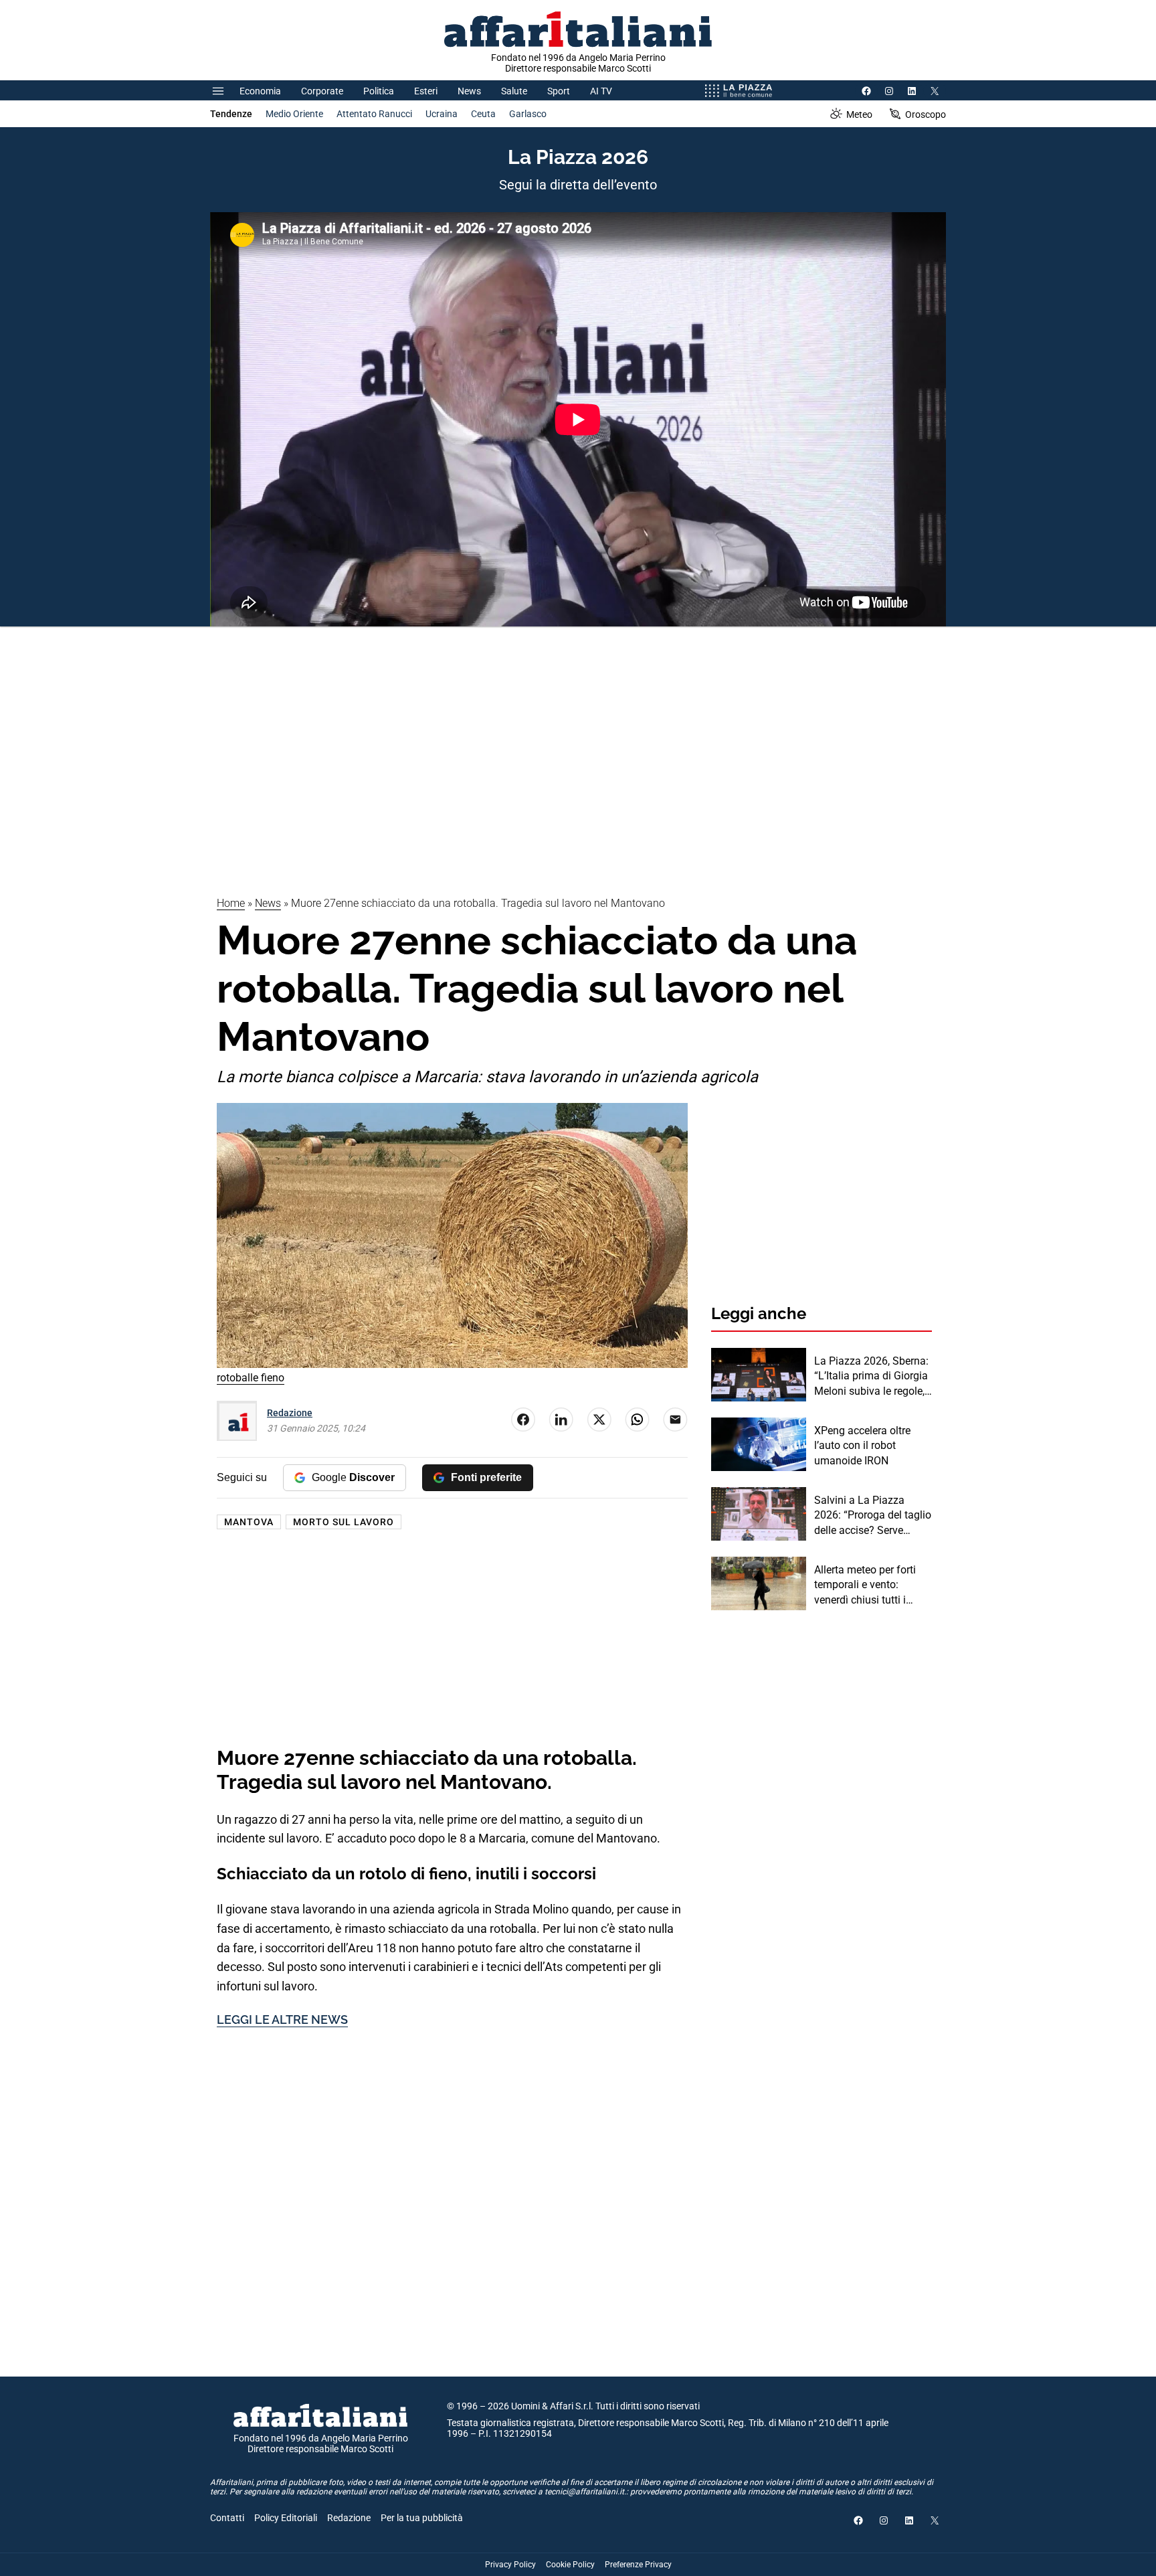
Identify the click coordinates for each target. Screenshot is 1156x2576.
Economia (260, 91)
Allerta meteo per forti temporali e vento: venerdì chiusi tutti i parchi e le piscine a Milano (865, 1585)
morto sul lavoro (344, 1522)
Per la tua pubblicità (422, 2518)
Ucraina (442, 114)
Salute (514, 91)
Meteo (859, 114)
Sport (559, 91)
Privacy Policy (510, 2565)
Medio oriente (294, 114)
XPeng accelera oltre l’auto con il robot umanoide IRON (862, 1446)
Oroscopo (926, 114)
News (469, 91)
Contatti (227, 2518)
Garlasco (528, 114)
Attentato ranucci (374, 114)
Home (231, 903)
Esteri (426, 91)
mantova (249, 1522)
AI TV (601, 91)
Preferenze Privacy (638, 2565)
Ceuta (483, 114)
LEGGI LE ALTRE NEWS (282, 2020)
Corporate (322, 91)
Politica (379, 91)
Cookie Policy (570, 2565)
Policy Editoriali (286, 2518)
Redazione (290, 1413)
